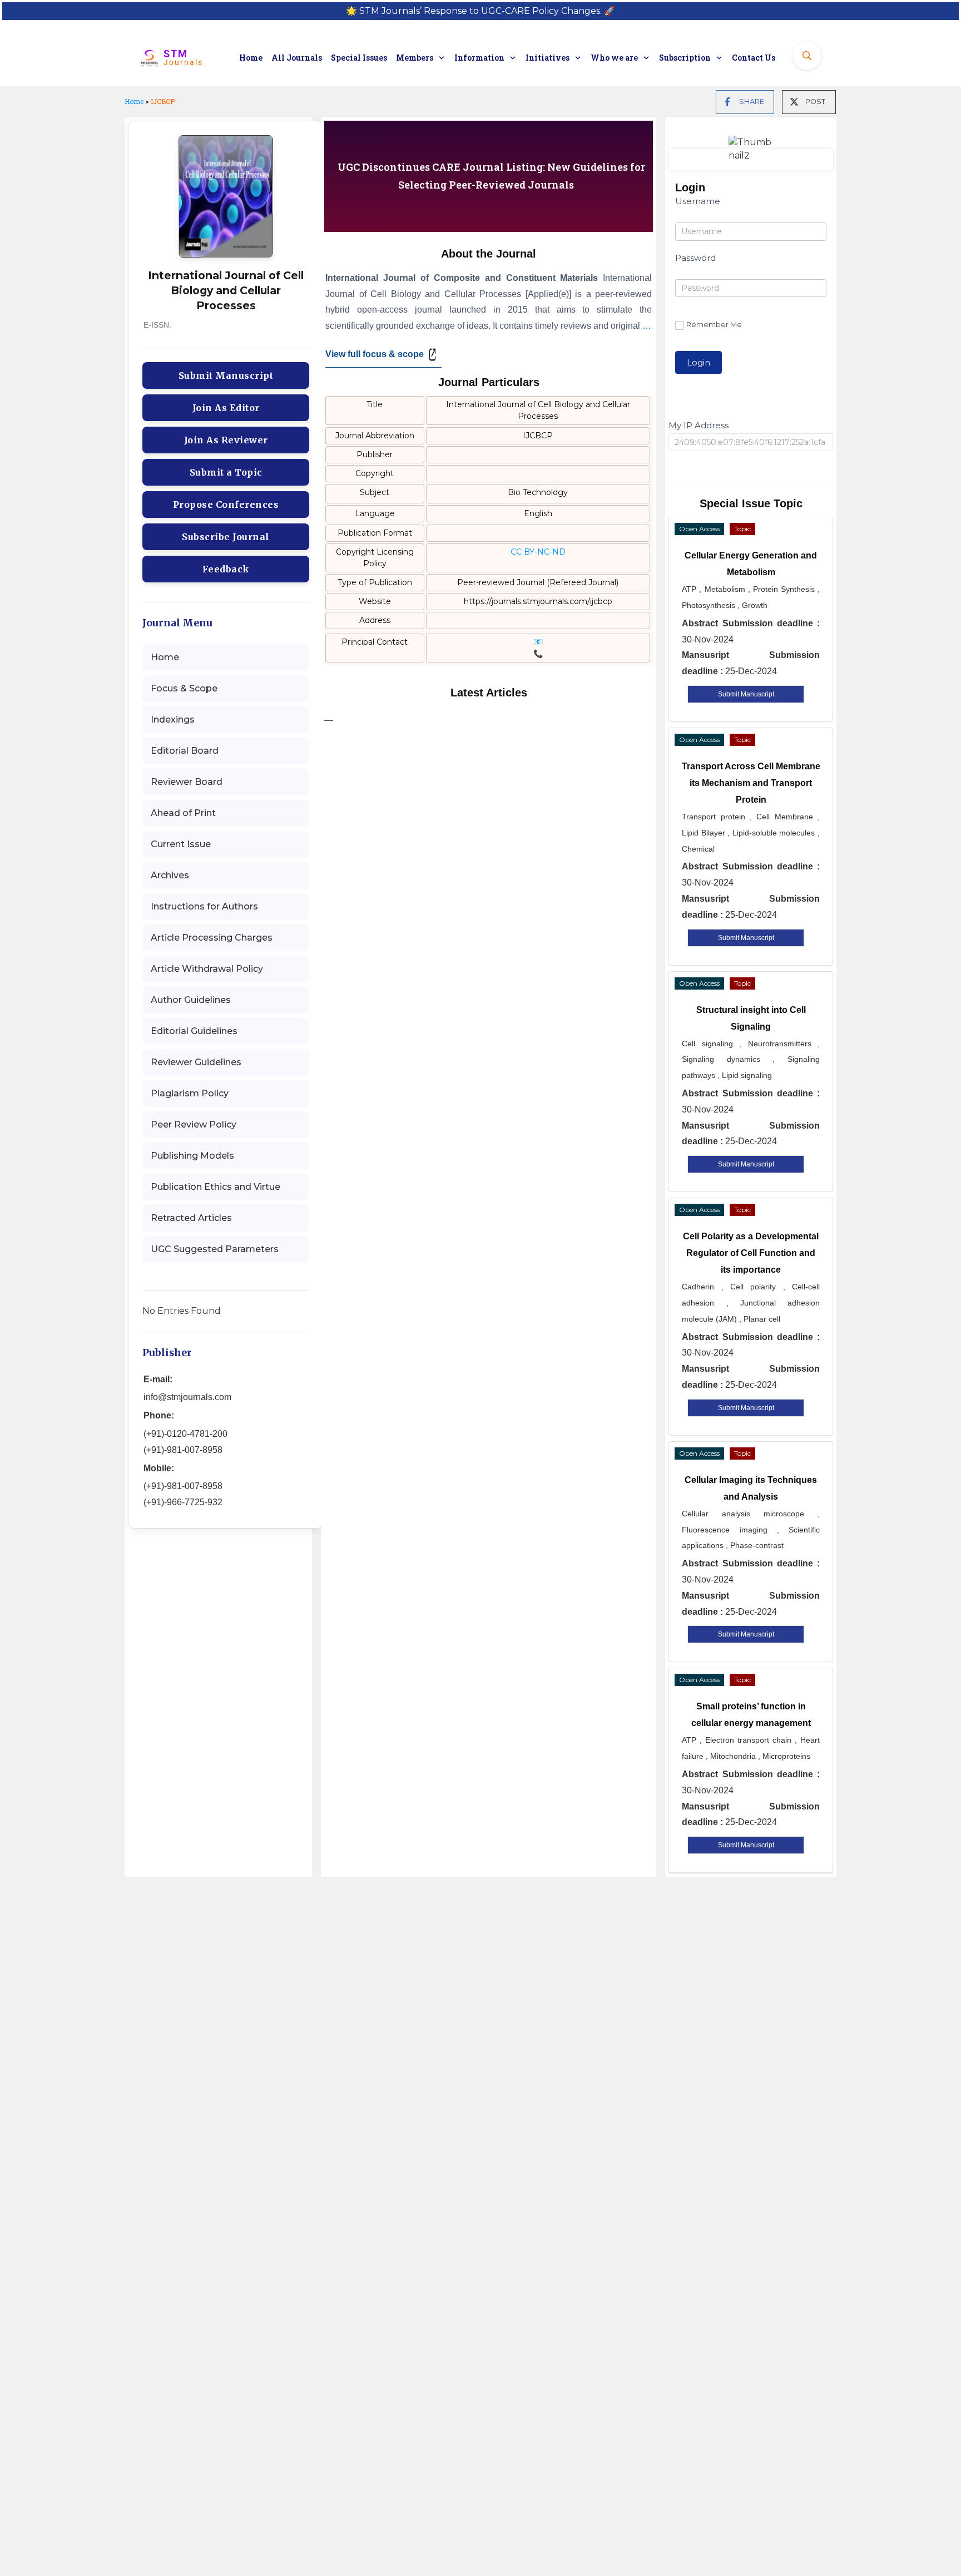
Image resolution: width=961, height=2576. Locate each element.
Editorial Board (185, 751)
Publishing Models (192, 1156)
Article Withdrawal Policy (207, 969)
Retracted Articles (191, 1218)
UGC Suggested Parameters (215, 1249)
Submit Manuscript (226, 375)
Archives (170, 875)
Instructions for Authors (204, 906)
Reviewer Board (187, 782)
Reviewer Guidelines (196, 1062)
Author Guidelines (191, 1000)
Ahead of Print (183, 813)
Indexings (173, 720)
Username (698, 201)
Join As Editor (226, 408)
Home (134, 101)
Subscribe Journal (226, 537)
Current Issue (181, 844)
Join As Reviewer (226, 440)
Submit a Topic (226, 472)
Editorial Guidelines (194, 1031)
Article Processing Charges (212, 938)
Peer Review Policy (194, 1124)
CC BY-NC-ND (538, 552)
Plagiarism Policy (190, 1093)
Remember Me (714, 324)
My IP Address (699, 425)
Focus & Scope (184, 688)
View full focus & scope (375, 354)
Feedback (226, 569)
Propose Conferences (226, 505)
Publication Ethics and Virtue (216, 1187)
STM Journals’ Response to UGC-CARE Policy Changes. (481, 11)
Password (695, 258)
